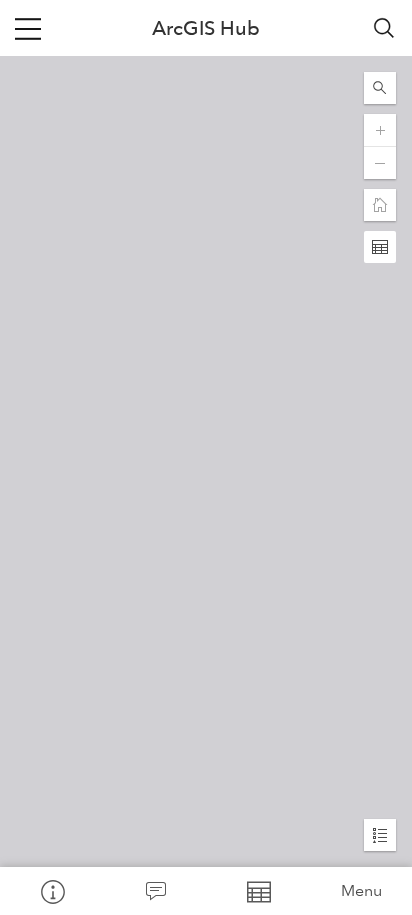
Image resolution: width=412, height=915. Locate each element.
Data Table (257, 891)
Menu (361, 890)
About (51, 891)
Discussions (154, 891)
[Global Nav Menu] (28, 28)
